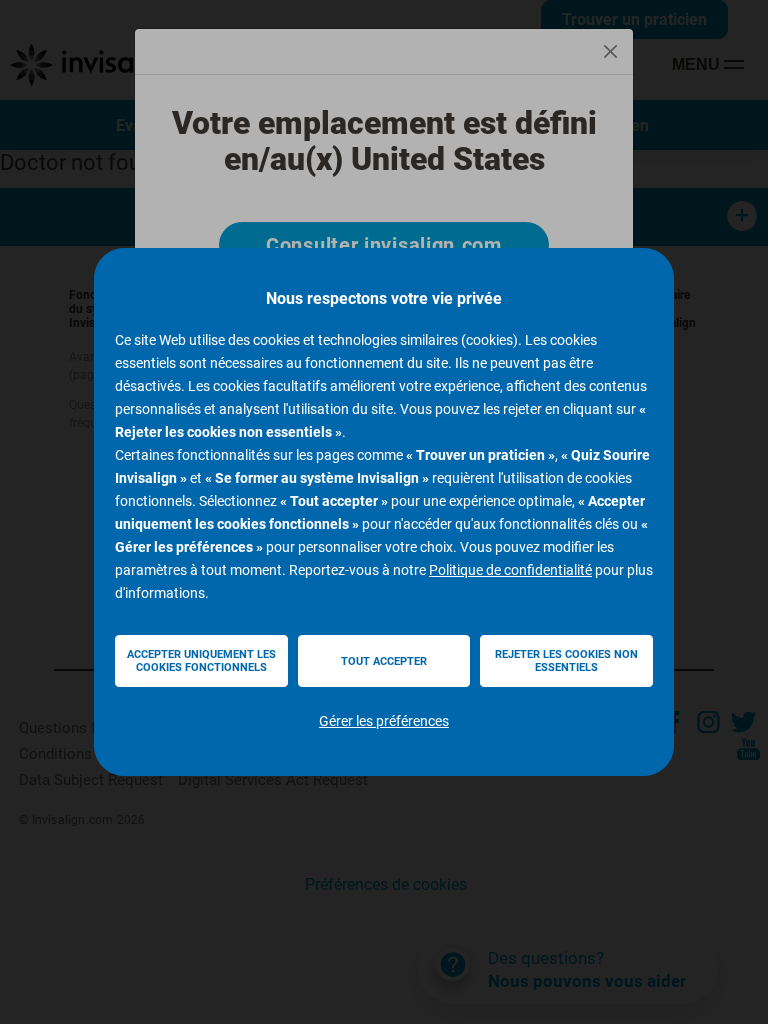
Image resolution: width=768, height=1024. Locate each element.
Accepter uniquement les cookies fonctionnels (201, 661)
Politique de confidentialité (510, 570)
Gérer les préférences (384, 721)
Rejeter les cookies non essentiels (566, 661)
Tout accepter (384, 661)
